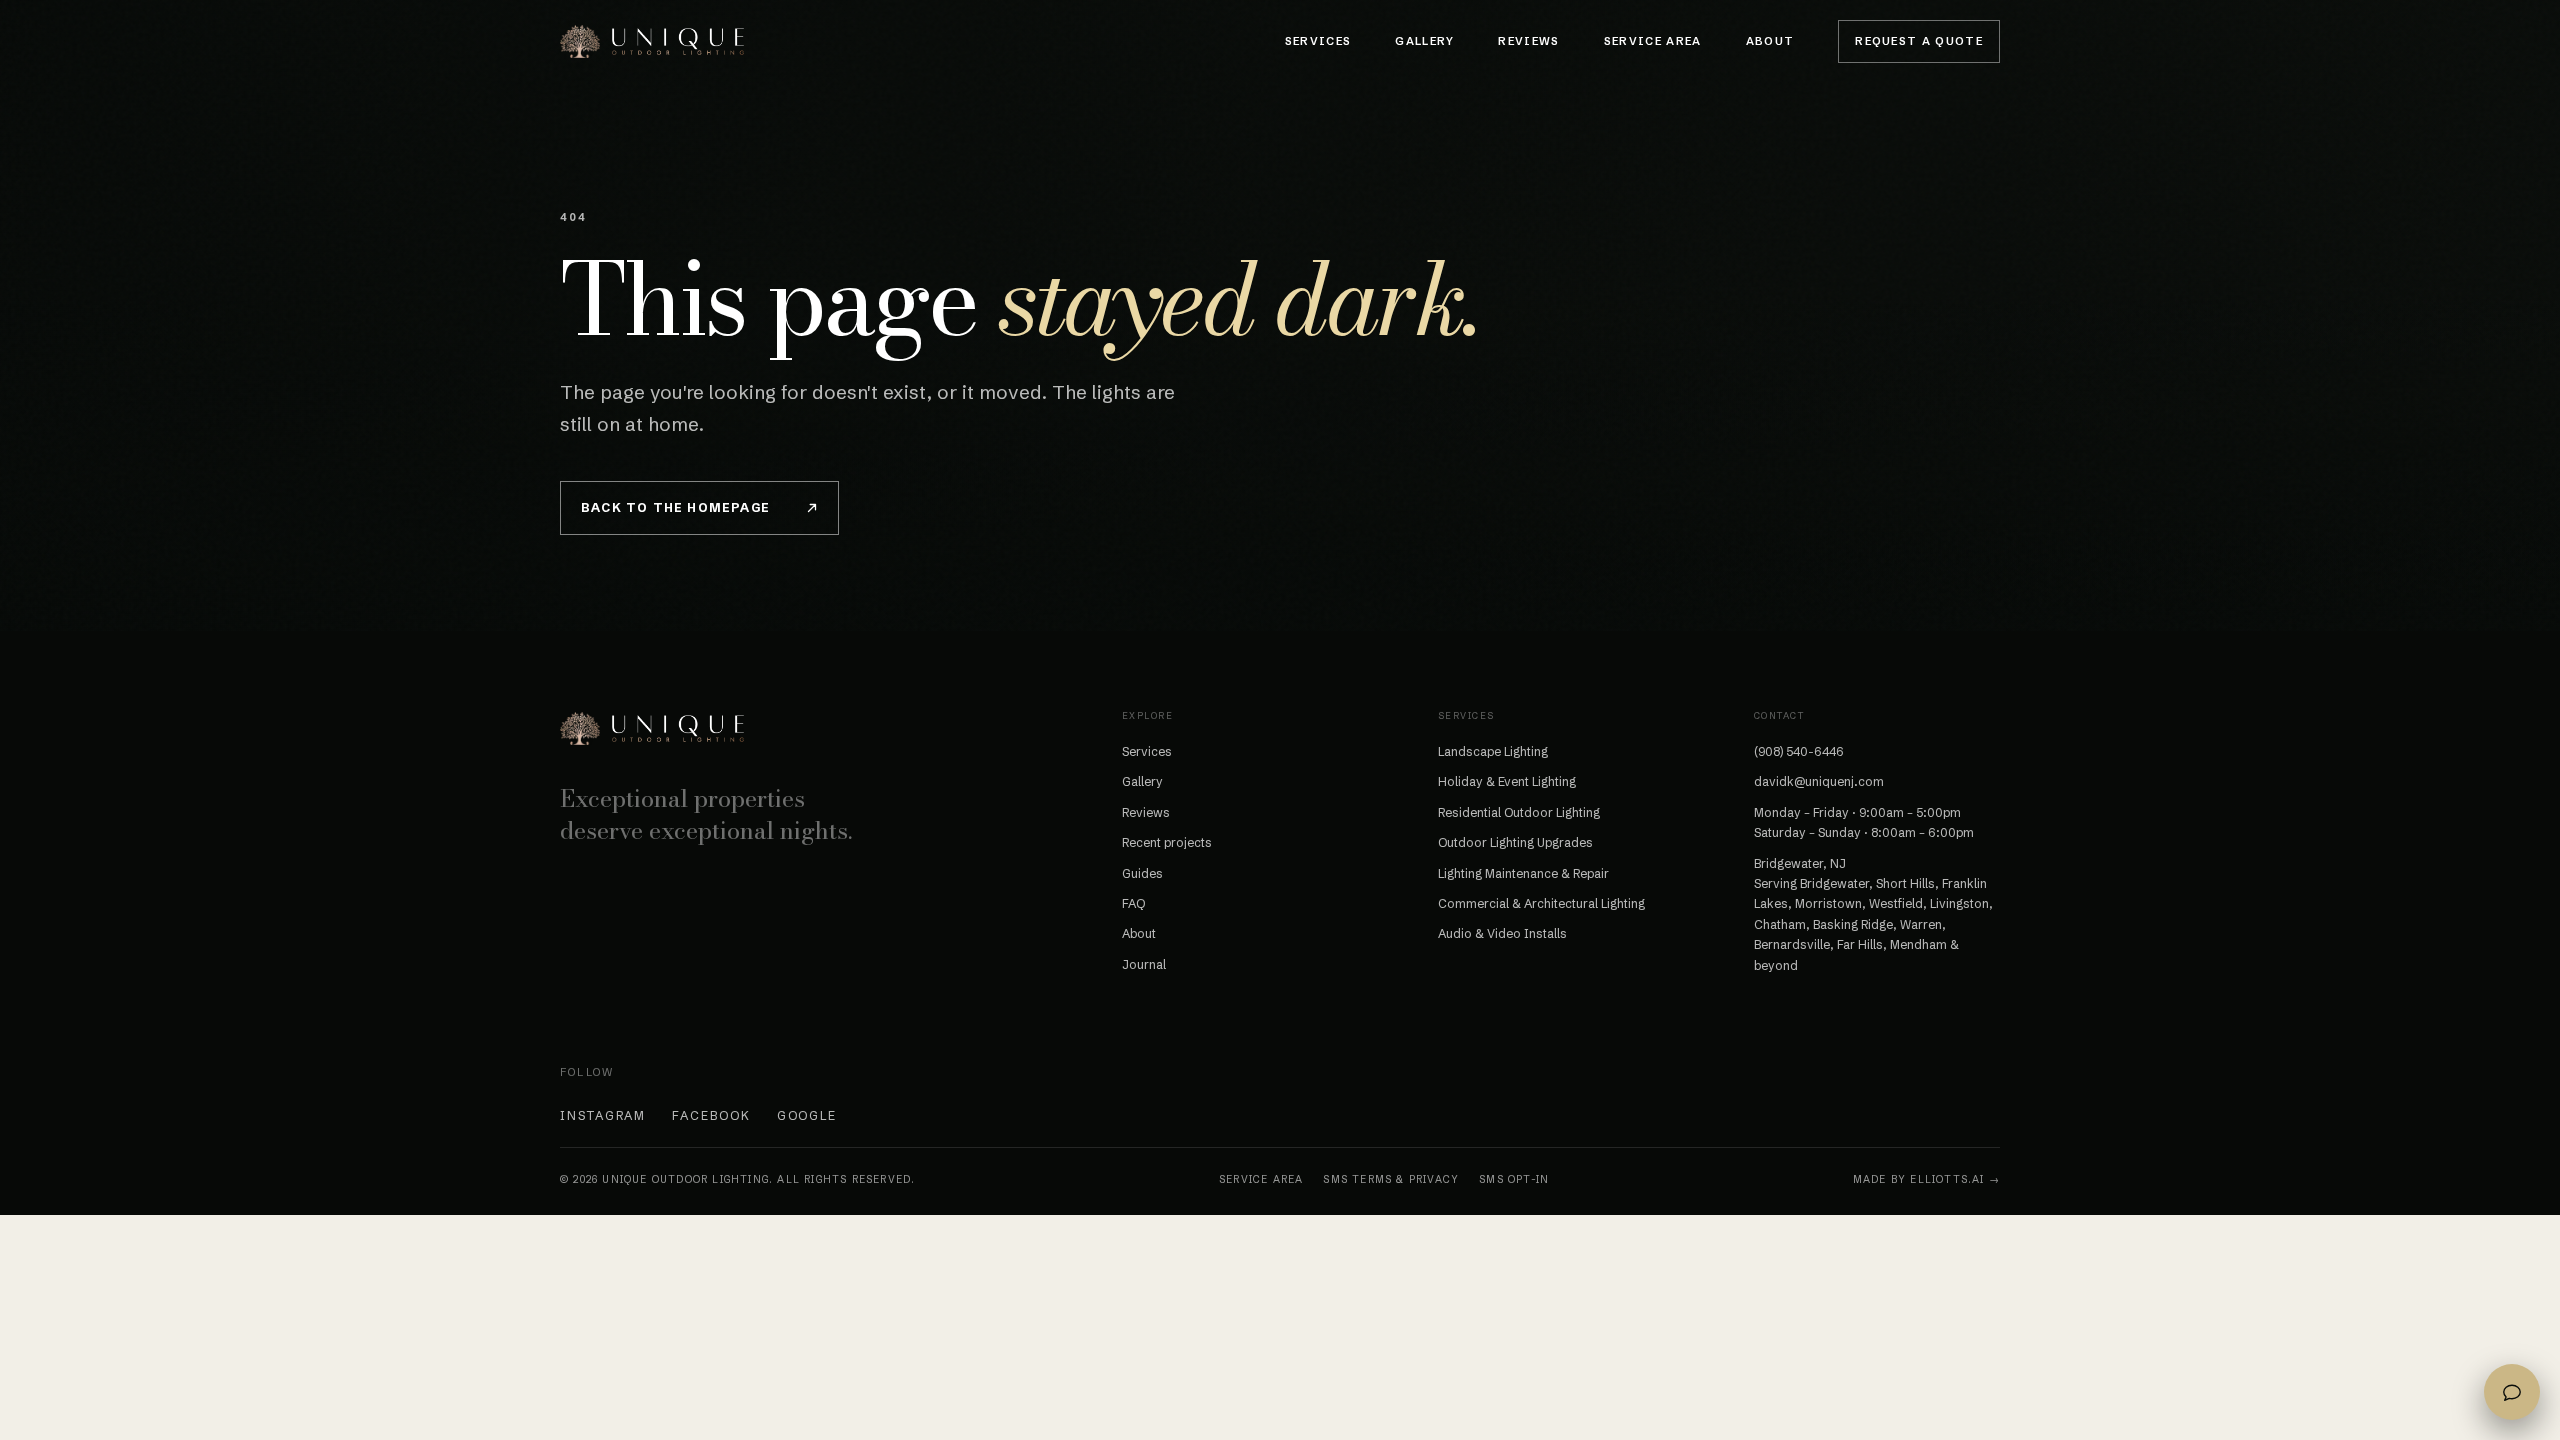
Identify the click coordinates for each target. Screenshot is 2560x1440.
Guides (1142, 873)
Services (1318, 41)
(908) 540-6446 (1799, 751)
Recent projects (1167, 842)
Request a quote (1919, 41)
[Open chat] (2512, 1392)
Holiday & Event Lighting (1507, 781)
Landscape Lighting (1493, 751)
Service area (1261, 1179)
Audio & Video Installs (1502, 933)
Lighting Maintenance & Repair (1523, 873)
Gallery (1424, 41)
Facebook (711, 1115)
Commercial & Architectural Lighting (1541, 903)
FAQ (1133, 903)
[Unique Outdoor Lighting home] (652, 41)
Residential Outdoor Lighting (1519, 812)
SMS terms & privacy (1391, 1179)
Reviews (1528, 41)
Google (807, 1115)
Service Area (1653, 41)
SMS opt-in (1514, 1179)
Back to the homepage (675, 507)
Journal (1144, 964)
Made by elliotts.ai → (1926, 1179)
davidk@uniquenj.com (1819, 781)
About (1770, 41)
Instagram (603, 1115)
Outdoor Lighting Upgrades (1515, 842)
